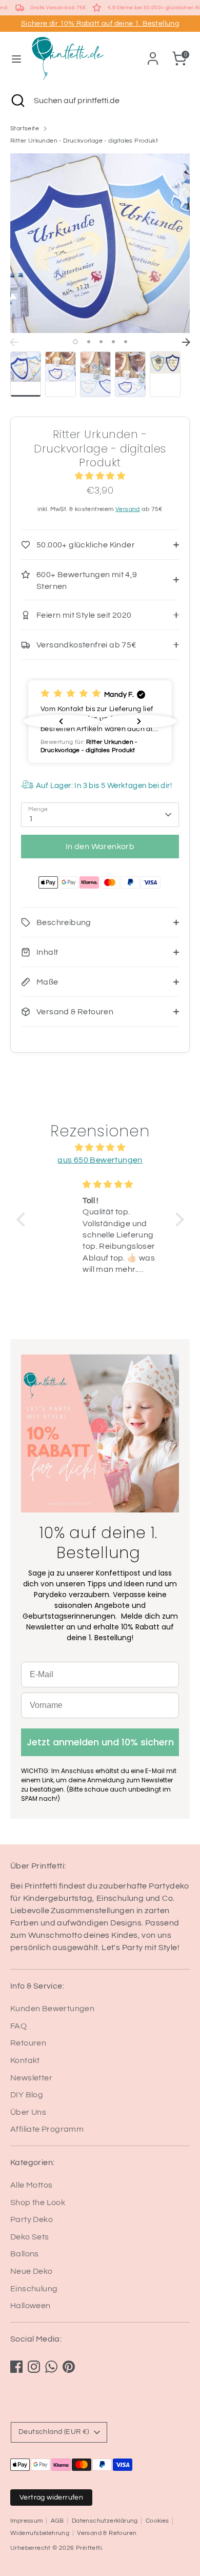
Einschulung (34, 2289)
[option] (100, 243)
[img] (100, 1147)
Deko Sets (30, 2237)
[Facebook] (16, 2367)
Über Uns (28, 2112)
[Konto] (153, 54)
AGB (57, 2521)
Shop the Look (38, 2203)
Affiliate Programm (47, 2129)
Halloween (31, 2306)
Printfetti (89, 2548)
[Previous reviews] (61, 721)
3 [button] (101, 342)
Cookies (157, 2521)
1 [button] (75, 342)
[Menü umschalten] (16, 58)
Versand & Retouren (107, 2533)
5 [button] (126, 342)
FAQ (18, 2026)
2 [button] (89, 342)
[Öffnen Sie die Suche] (17, 101)
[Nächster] (186, 342)
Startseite (25, 129)
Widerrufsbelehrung (40, 2533)
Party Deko (32, 2219)
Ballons (25, 2254)
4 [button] (113, 342)
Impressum (27, 2521)
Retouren (28, 2043)
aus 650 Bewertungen (100, 1160)
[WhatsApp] (51, 2367)
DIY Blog (27, 2095)
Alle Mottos (31, 2185)
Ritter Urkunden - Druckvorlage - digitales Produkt (84, 141)
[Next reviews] (139, 721)
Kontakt (25, 2060)
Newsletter (31, 2078)
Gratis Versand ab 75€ (58, 8)
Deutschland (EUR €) (54, 2432)
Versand (128, 509)
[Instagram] (34, 2367)
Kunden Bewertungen (52, 2009)
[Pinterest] (69, 2367)
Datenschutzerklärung (105, 2521)
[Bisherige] (14, 342)
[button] (100, 722)
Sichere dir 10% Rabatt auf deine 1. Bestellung (100, 24)
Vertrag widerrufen (51, 2498)
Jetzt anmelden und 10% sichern (100, 1742)
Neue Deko (32, 2271)
